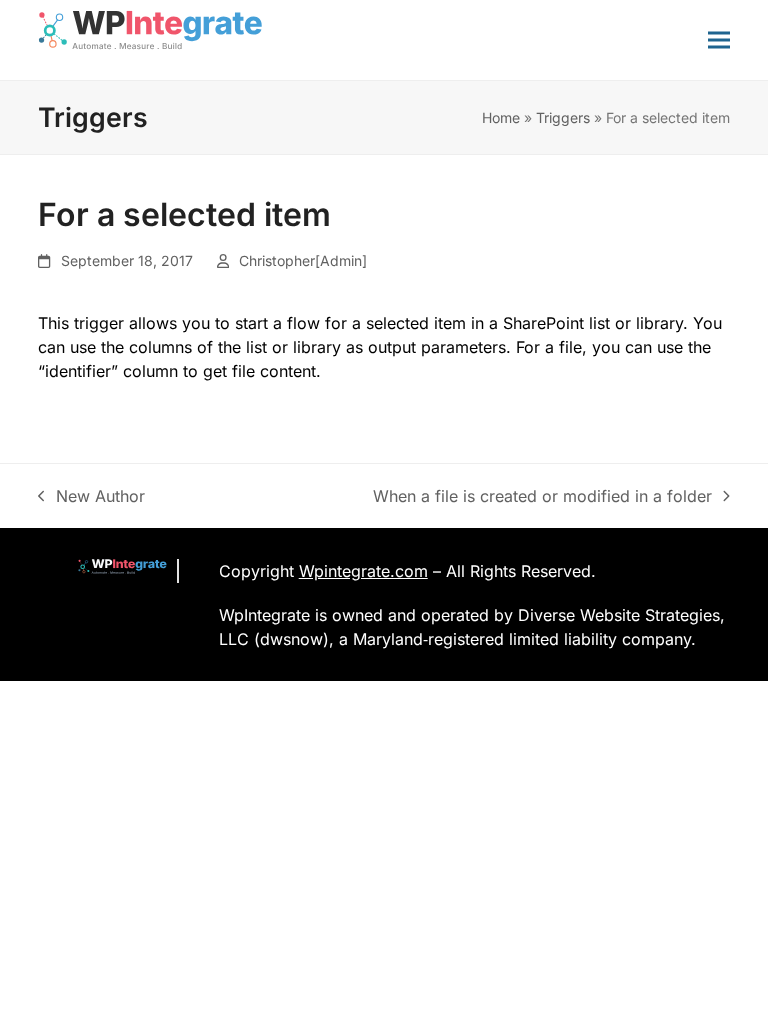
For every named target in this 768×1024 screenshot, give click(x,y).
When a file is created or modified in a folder (542, 497)
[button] (719, 39)
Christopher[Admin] (303, 260)
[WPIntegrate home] (112, 571)
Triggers (563, 117)
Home (501, 117)
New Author (91, 497)
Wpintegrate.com (363, 571)
